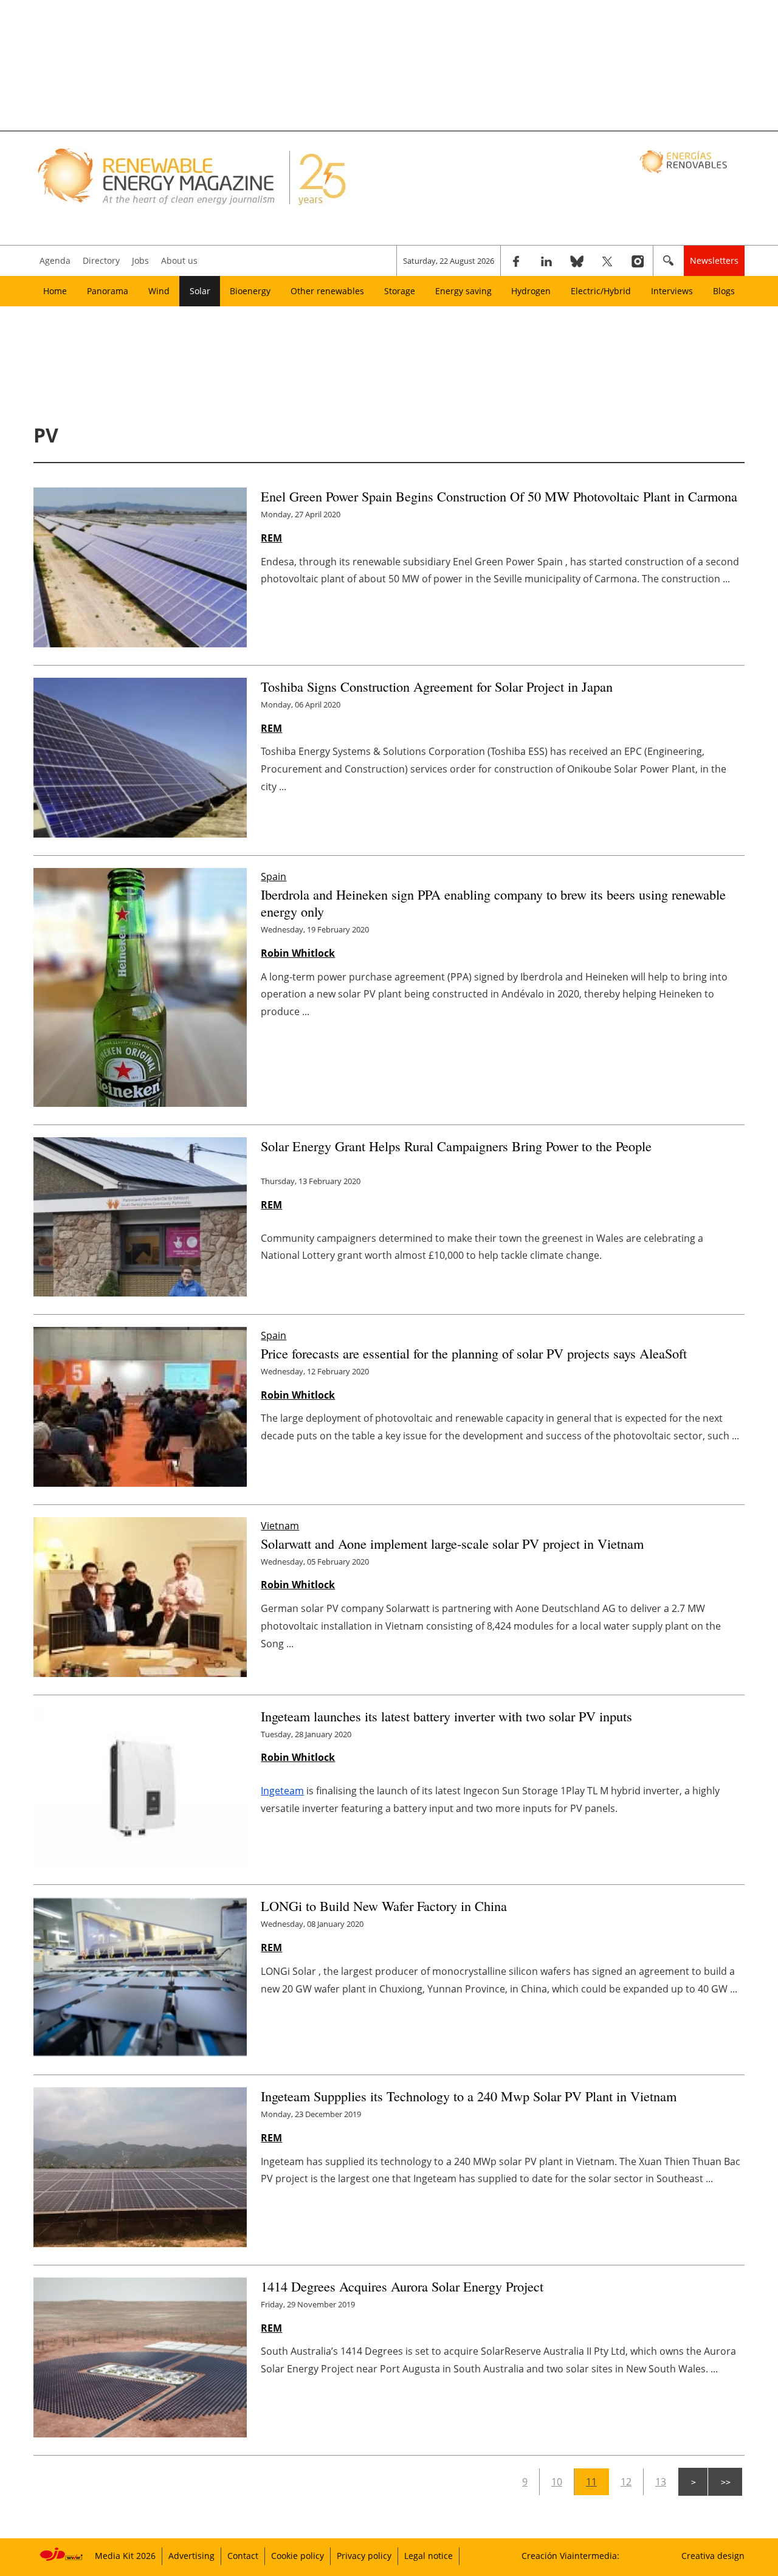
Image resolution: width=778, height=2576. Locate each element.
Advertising (191, 2556)
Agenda (55, 260)
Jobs (140, 260)
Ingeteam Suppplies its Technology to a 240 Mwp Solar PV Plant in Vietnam (469, 2096)
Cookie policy (298, 2556)
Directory (101, 260)
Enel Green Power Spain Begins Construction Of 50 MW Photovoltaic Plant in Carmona (499, 496)
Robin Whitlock (298, 953)
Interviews (672, 291)
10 (557, 2482)
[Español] (685, 161)
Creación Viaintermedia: (570, 2556)
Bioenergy (250, 291)
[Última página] (725, 2482)
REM (271, 538)
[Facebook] (516, 261)
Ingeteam (282, 1791)
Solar (200, 291)
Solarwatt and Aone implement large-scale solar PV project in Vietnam (452, 1543)
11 (591, 2482)
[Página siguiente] (693, 2482)
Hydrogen (531, 291)
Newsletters (714, 260)
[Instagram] (638, 261)
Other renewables (327, 291)
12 (626, 2482)
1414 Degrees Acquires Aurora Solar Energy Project (402, 2286)
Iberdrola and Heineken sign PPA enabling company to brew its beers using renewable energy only (493, 903)
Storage (400, 291)
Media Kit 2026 (125, 2556)
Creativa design (713, 2556)
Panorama (108, 291)
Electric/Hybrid (601, 291)
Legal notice (429, 2556)
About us (179, 260)
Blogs (724, 291)
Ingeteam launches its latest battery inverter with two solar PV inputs (446, 1716)
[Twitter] (607, 261)
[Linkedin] (546, 261)
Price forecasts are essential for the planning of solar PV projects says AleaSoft (474, 1353)
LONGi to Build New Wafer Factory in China (384, 1906)
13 (661, 2482)
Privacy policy (364, 2556)
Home (55, 291)
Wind (159, 291)
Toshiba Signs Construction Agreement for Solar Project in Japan (437, 686)
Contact (243, 2556)
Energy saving (463, 291)
